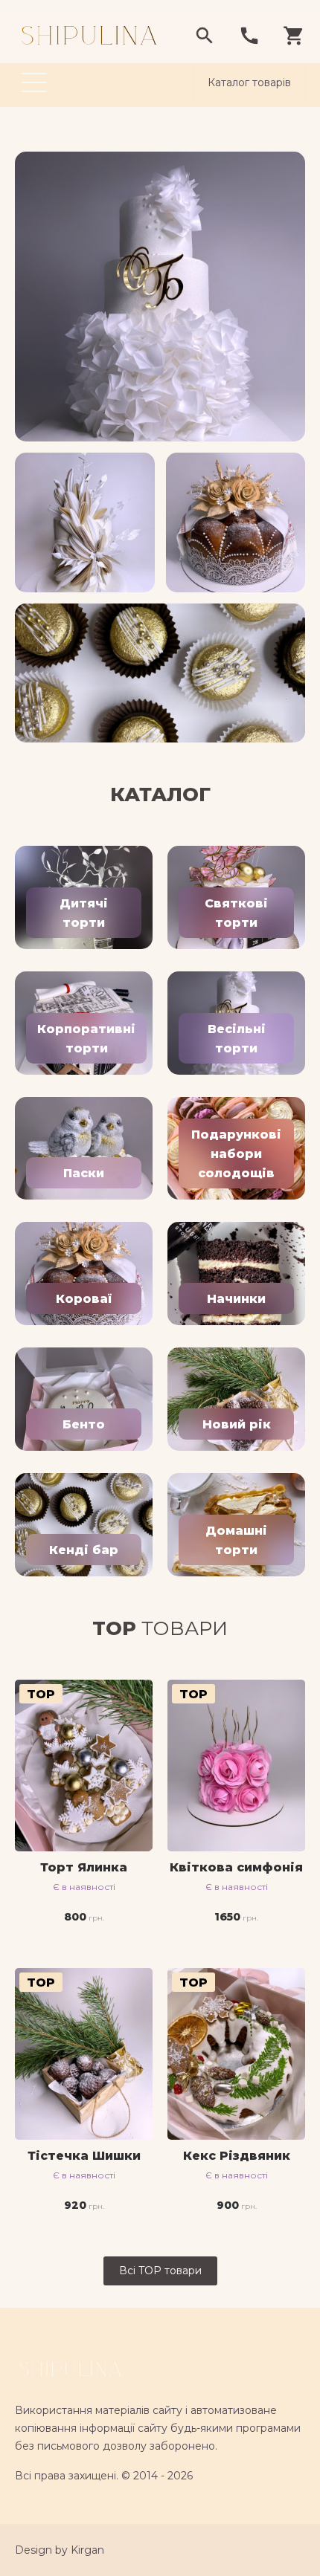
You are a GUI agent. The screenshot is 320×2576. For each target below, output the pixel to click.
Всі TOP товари (160, 2271)
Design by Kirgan (60, 2550)
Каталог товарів (249, 82)
